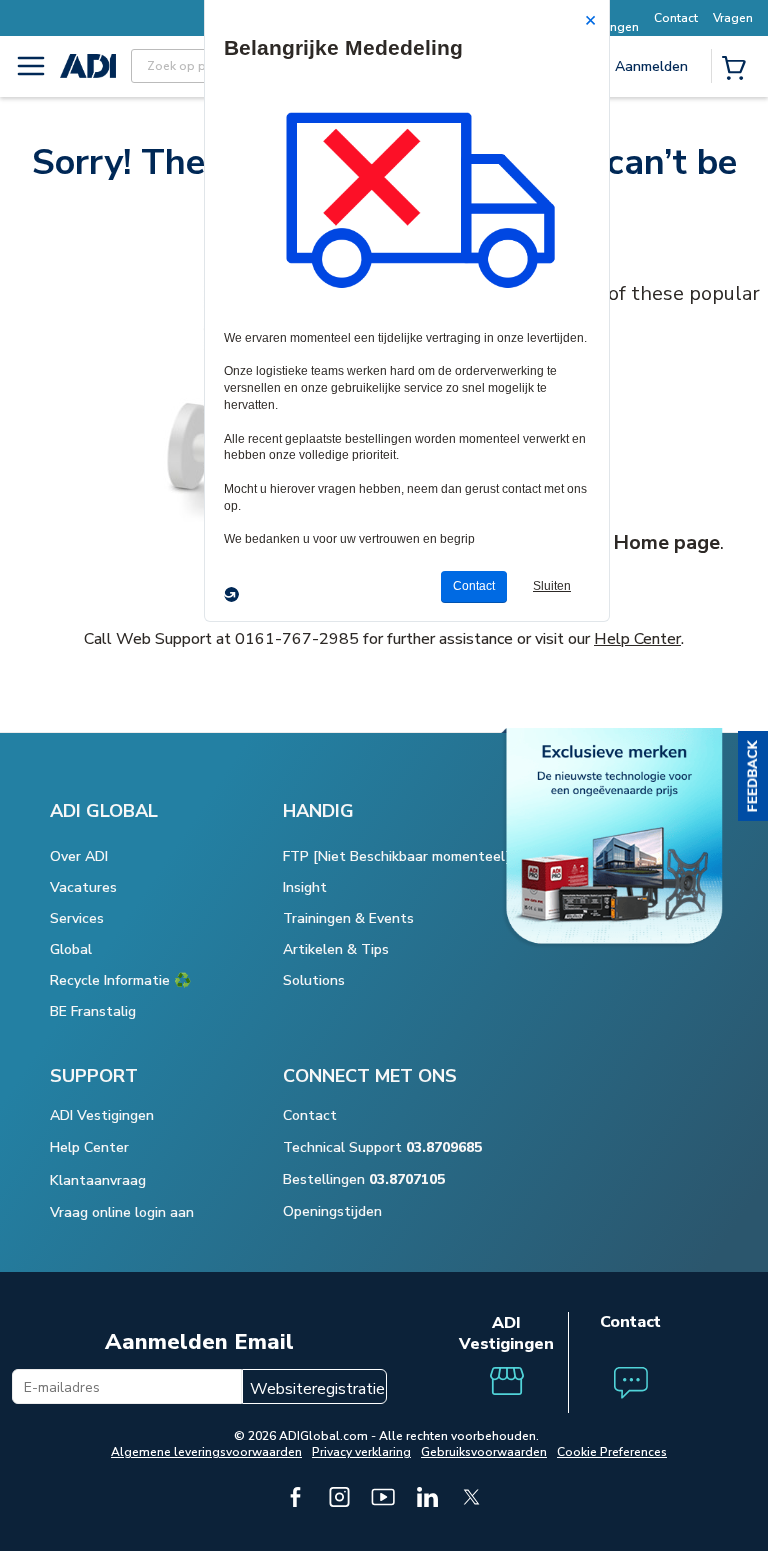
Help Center (637, 639)
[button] (753, 776)
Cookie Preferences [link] (612, 1452)
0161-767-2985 (297, 639)
